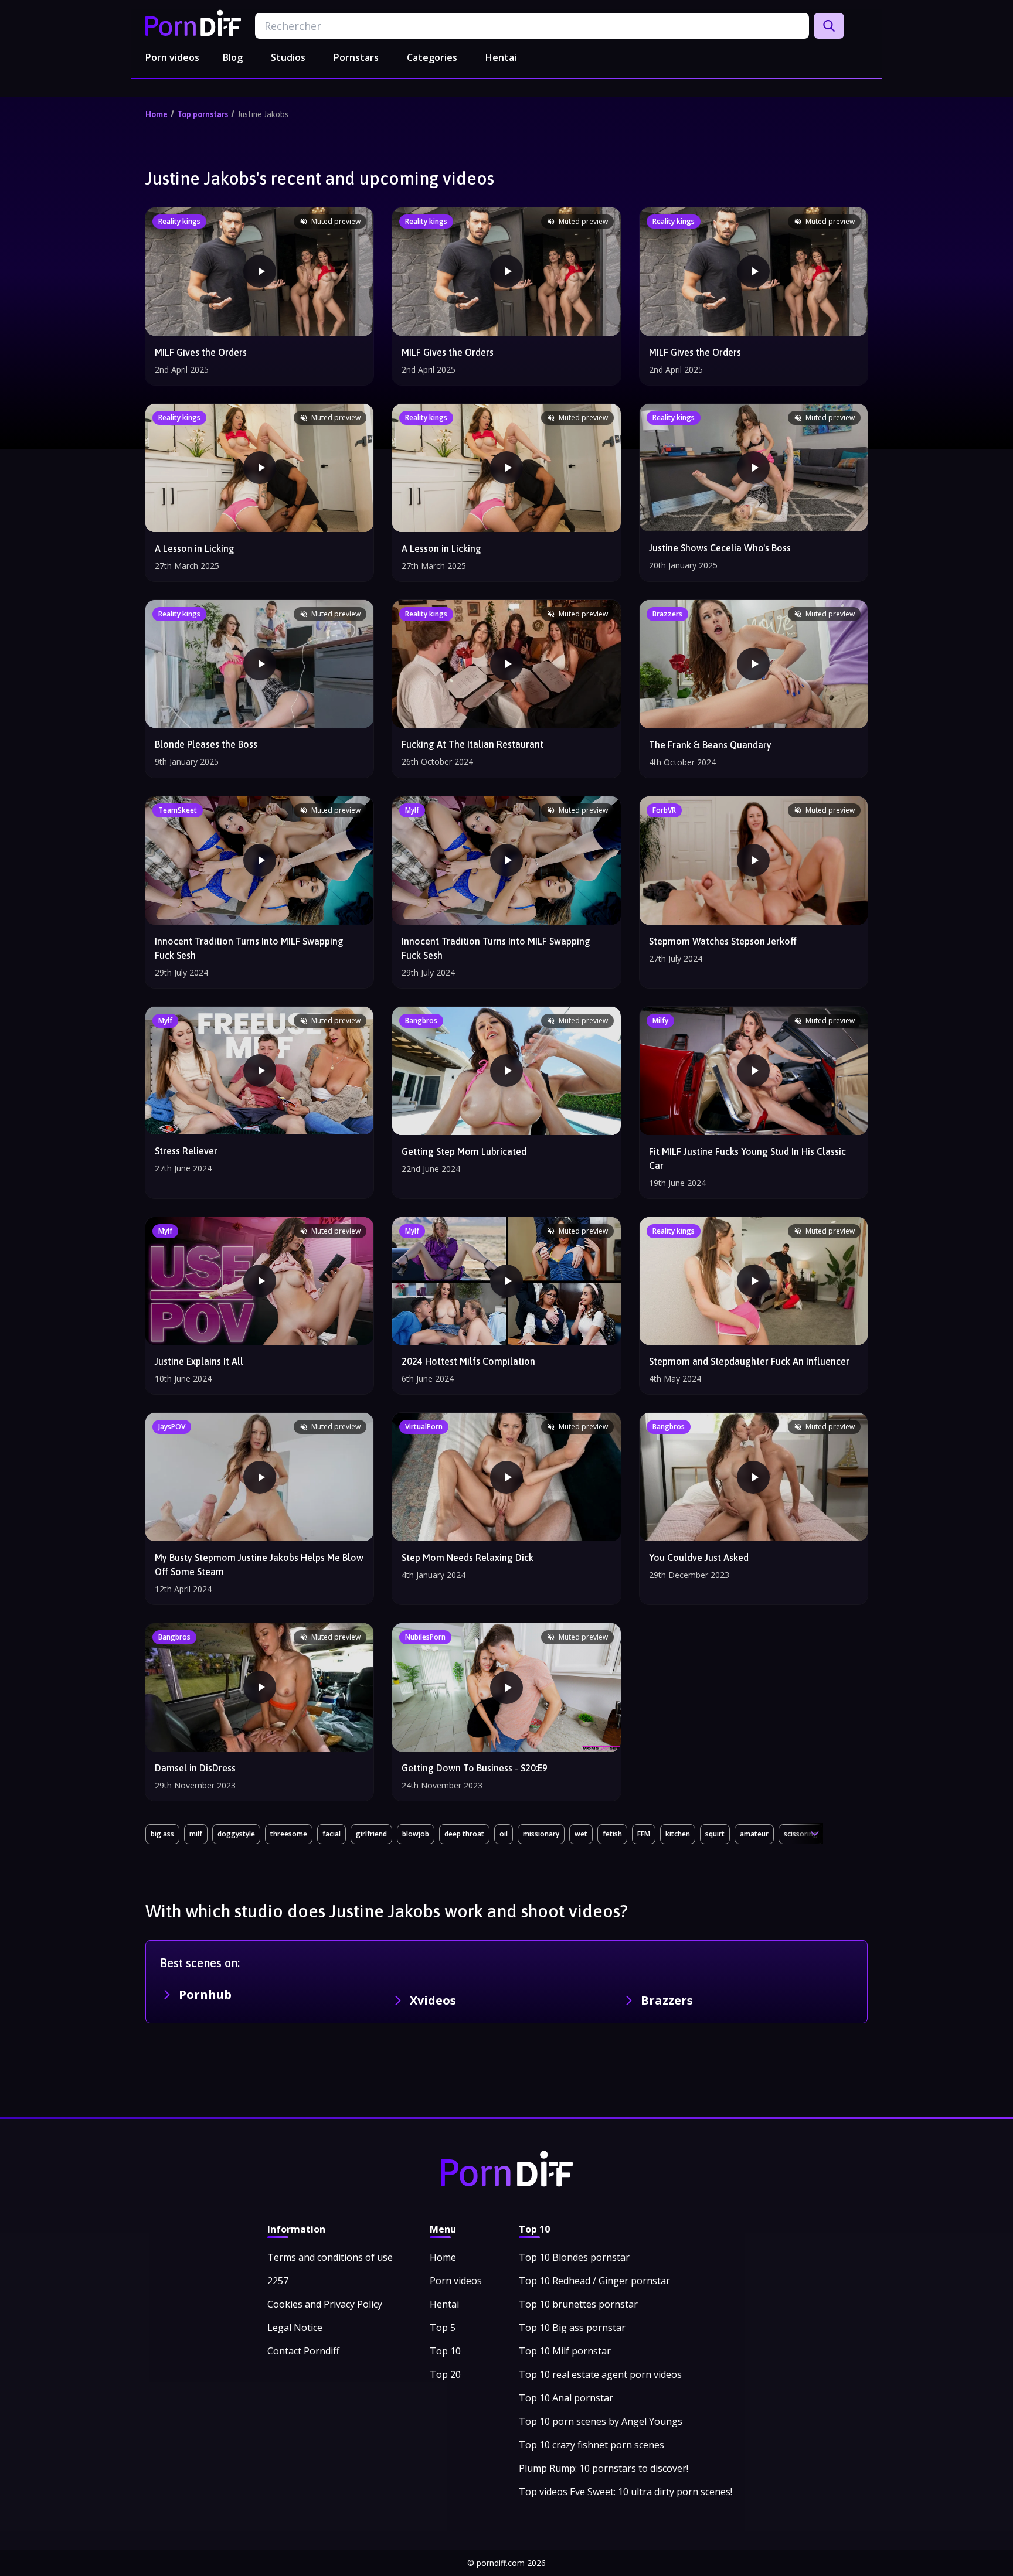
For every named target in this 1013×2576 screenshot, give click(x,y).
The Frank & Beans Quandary (710, 745)
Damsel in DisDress (195, 1768)
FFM (644, 1834)
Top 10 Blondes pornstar (574, 2257)
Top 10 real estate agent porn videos (600, 2374)
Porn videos (172, 57)
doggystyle (236, 1834)
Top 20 (445, 2374)
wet (581, 1834)
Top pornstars (203, 114)
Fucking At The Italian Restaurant (472, 744)
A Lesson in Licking (195, 548)
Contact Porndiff (303, 2351)
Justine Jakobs (263, 114)
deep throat (464, 1834)
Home (157, 114)
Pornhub (205, 1994)
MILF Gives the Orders (201, 352)
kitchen (678, 1834)
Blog (233, 57)
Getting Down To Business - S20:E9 (475, 1768)
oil (504, 1834)
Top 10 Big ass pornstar (572, 2328)
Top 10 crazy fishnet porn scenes (592, 2445)
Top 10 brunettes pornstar (578, 2304)
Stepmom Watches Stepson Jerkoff (723, 941)
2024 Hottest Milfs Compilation (468, 1361)
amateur (754, 1834)
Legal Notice (295, 2328)
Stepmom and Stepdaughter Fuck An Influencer (749, 1361)
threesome (289, 1834)
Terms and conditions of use (330, 2257)
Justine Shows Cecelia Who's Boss (720, 548)
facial (332, 1834)
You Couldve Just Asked (699, 1558)
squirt (715, 1834)
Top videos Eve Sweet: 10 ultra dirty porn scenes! (626, 2492)
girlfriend (371, 1834)
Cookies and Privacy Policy (325, 2304)
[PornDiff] (193, 23)
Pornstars (356, 57)
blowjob (416, 1834)
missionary (541, 1834)
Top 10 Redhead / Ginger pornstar (594, 2281)
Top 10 (445, 2351)
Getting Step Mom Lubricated (464, 1151)
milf (196, 1834)
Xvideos (433, 2000)
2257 (278, 2281)
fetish (612, 1834)
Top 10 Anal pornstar (566, 2398)
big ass (162, 1834)
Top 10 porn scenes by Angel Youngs (601, 2421)
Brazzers (667, 2000)
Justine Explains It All (199, 1361)
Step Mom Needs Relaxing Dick (468, 1558)
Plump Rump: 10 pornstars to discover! (604, 2468)
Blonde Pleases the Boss (206, 744)
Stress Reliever (186, 1151)
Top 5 (443, 2328)
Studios (288, 57)
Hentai (501, 57)
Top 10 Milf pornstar (565, 2351)
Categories (432, 57)
